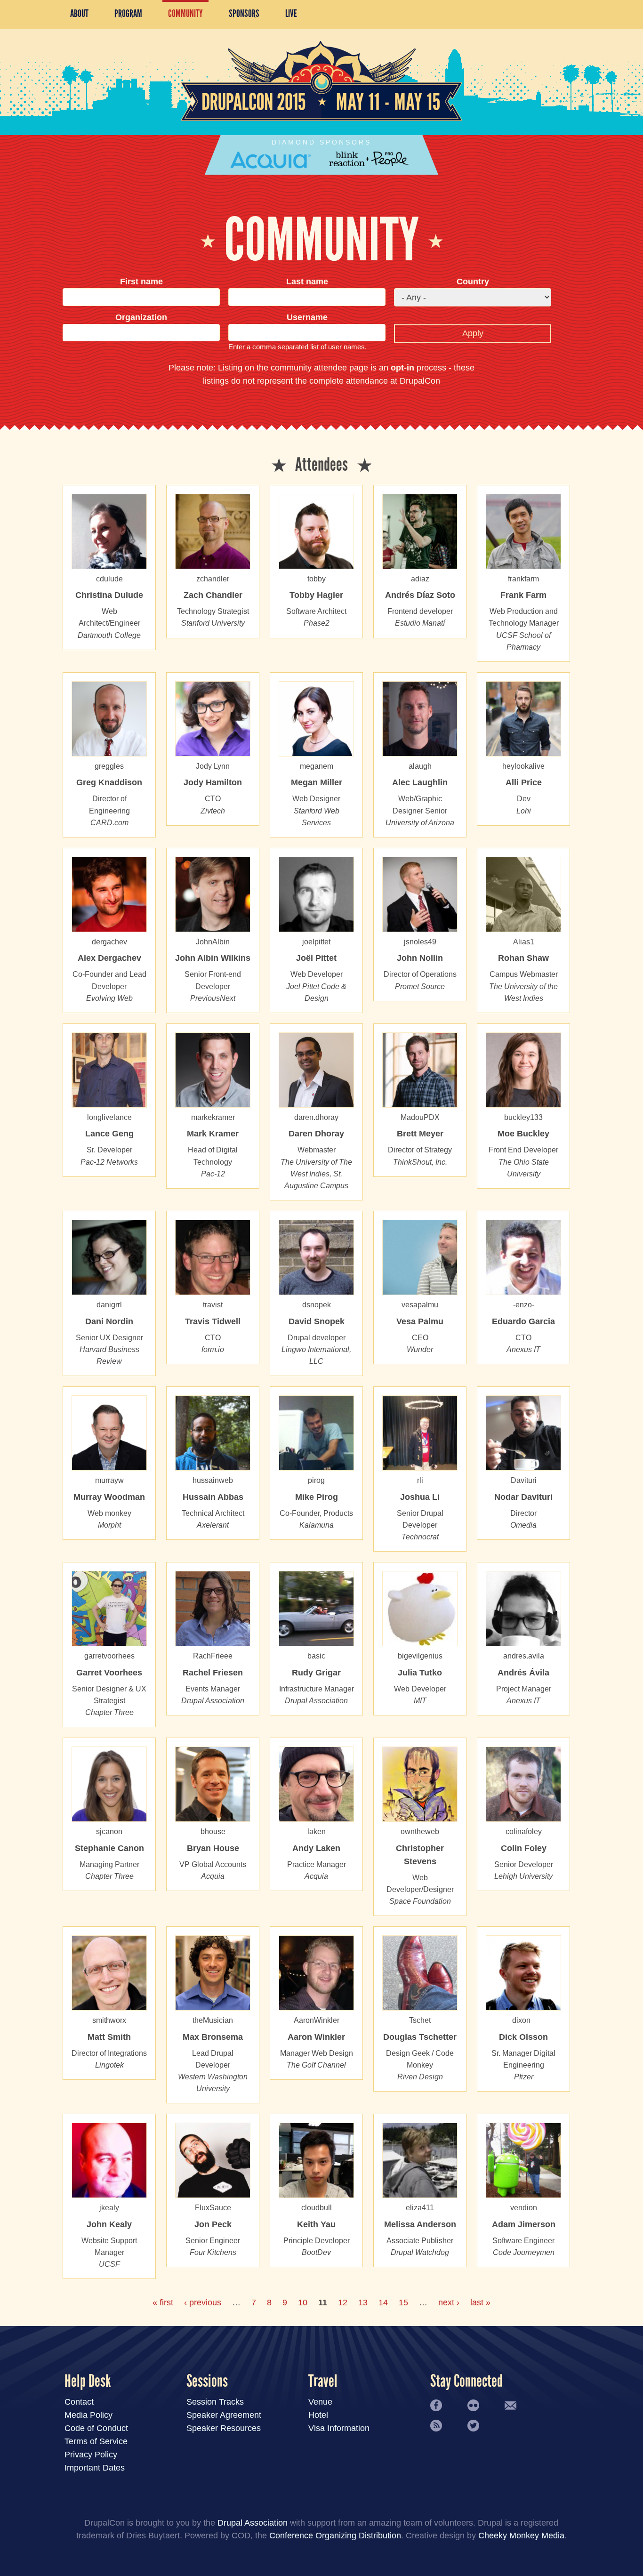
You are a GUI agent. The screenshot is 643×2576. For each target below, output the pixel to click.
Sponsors (244, 13)
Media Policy (88, 2415)
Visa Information (339, 2428)
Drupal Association (253, 2523)
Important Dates (95, 2468)
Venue (320, 2402)
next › (449, 2302)
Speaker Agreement (224, 2415)
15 (403, 2302)
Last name (307, 282)
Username (307, 317)
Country (473, 282)
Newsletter (510, 2405)
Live (291, 13)
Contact (79, 2402)
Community (185, 13)
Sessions (207, 2381)
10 (303, 2302)
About (79, 13)
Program (128, 13)
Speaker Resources (224, 2428)
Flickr (473, 2405)
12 (343, 2302)
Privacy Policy (91, 2455)
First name (141, 282)
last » (480, 2302)
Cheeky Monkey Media (521, 2536)
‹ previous (203, 2302)
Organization (141, 317)
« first (163, 2302)
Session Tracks (215, 2402)
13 (363, 2302)
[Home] (321, 118)
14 (383, 2302)
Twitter (473, 2426)
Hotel (318, 2415)
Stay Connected (466, 2381)
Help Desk (88, 2381)
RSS (436, 2426)
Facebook (436, 2405)
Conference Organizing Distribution (335, 2536)
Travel (323, 2381)
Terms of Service (96, 2441)
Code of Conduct (96, 2428)
